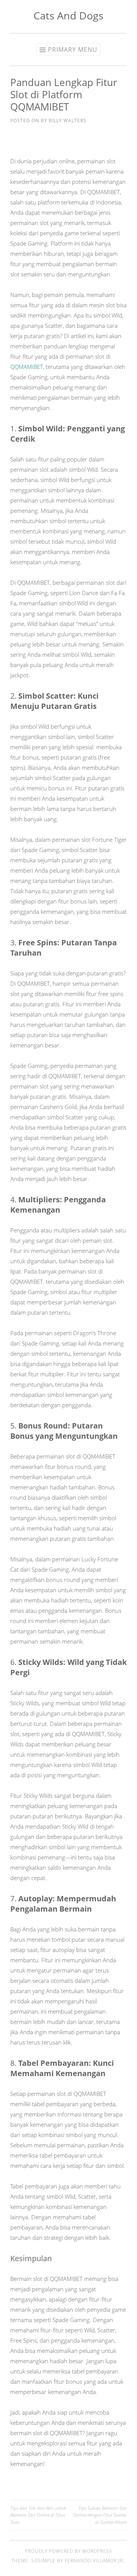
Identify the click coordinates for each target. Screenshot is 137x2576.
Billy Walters (68, 121)
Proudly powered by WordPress (69, 2551)
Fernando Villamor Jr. (95, 2561)
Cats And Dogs (68, 15)
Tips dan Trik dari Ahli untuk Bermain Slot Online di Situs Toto (38, 2515)
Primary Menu (73, 49)
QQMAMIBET (27, 367)
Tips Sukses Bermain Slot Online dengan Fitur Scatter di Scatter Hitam (100, 2515)
